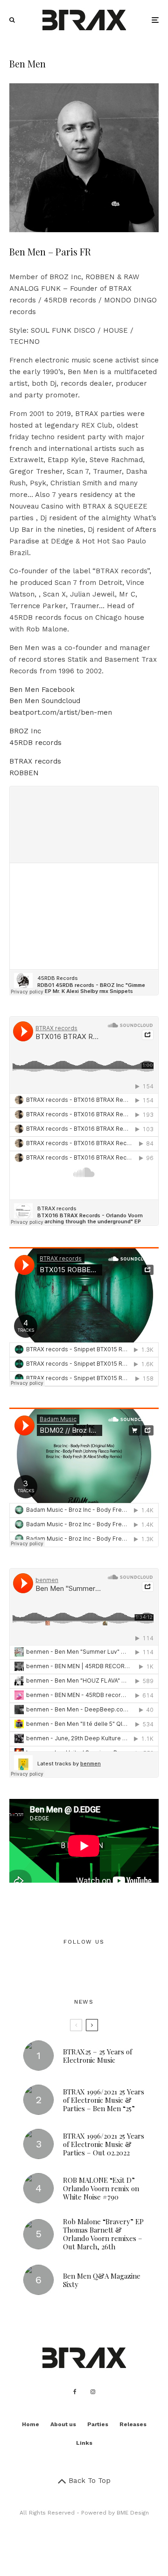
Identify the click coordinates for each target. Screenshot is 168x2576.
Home (31, 2424)
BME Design (133, 2513)
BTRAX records (35, 761)
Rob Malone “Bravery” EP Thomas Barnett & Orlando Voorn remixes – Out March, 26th (103, 2234)
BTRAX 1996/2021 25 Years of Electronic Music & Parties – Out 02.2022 (104, 2144)
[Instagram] (93, 2392)
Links (84, 2443)
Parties (98, 2424)
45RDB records (35, 743)
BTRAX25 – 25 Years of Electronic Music (98, 2056)
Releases (133, 2424)
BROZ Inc (25, 731)
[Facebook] (75, 2392)
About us (63, 2424)
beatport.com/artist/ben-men (61, 712)
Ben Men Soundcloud (45, 701)
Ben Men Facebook (42, 690)
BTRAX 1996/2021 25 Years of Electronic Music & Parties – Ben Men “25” (104, 2100)
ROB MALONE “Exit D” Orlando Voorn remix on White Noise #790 (101, 2188)
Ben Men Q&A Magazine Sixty (102, 2280)
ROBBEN (24, 773)
